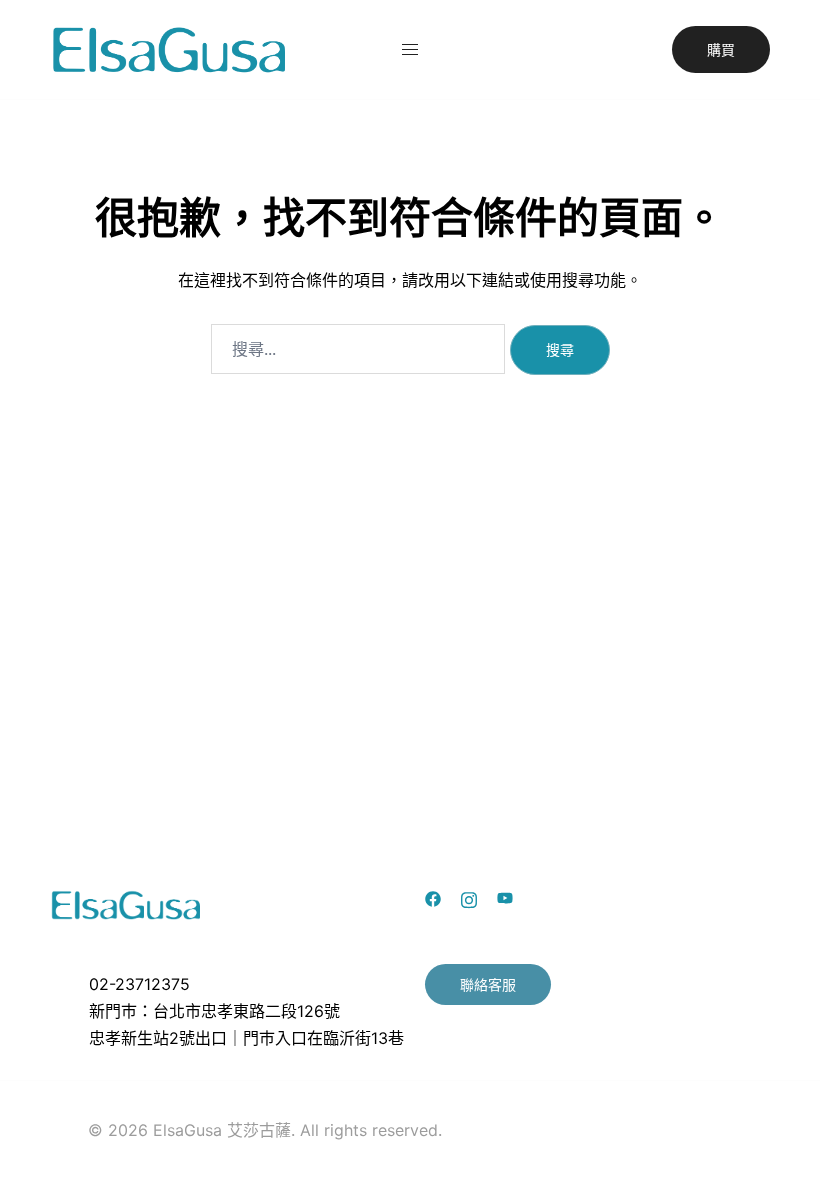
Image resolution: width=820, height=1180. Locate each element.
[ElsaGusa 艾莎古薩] (170, 48)
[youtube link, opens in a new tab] (505, 897)
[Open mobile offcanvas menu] (410, 49)
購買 (721, 49)
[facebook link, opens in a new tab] (433, 897)
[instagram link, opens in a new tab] (469, 897)
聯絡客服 (488, 984)
